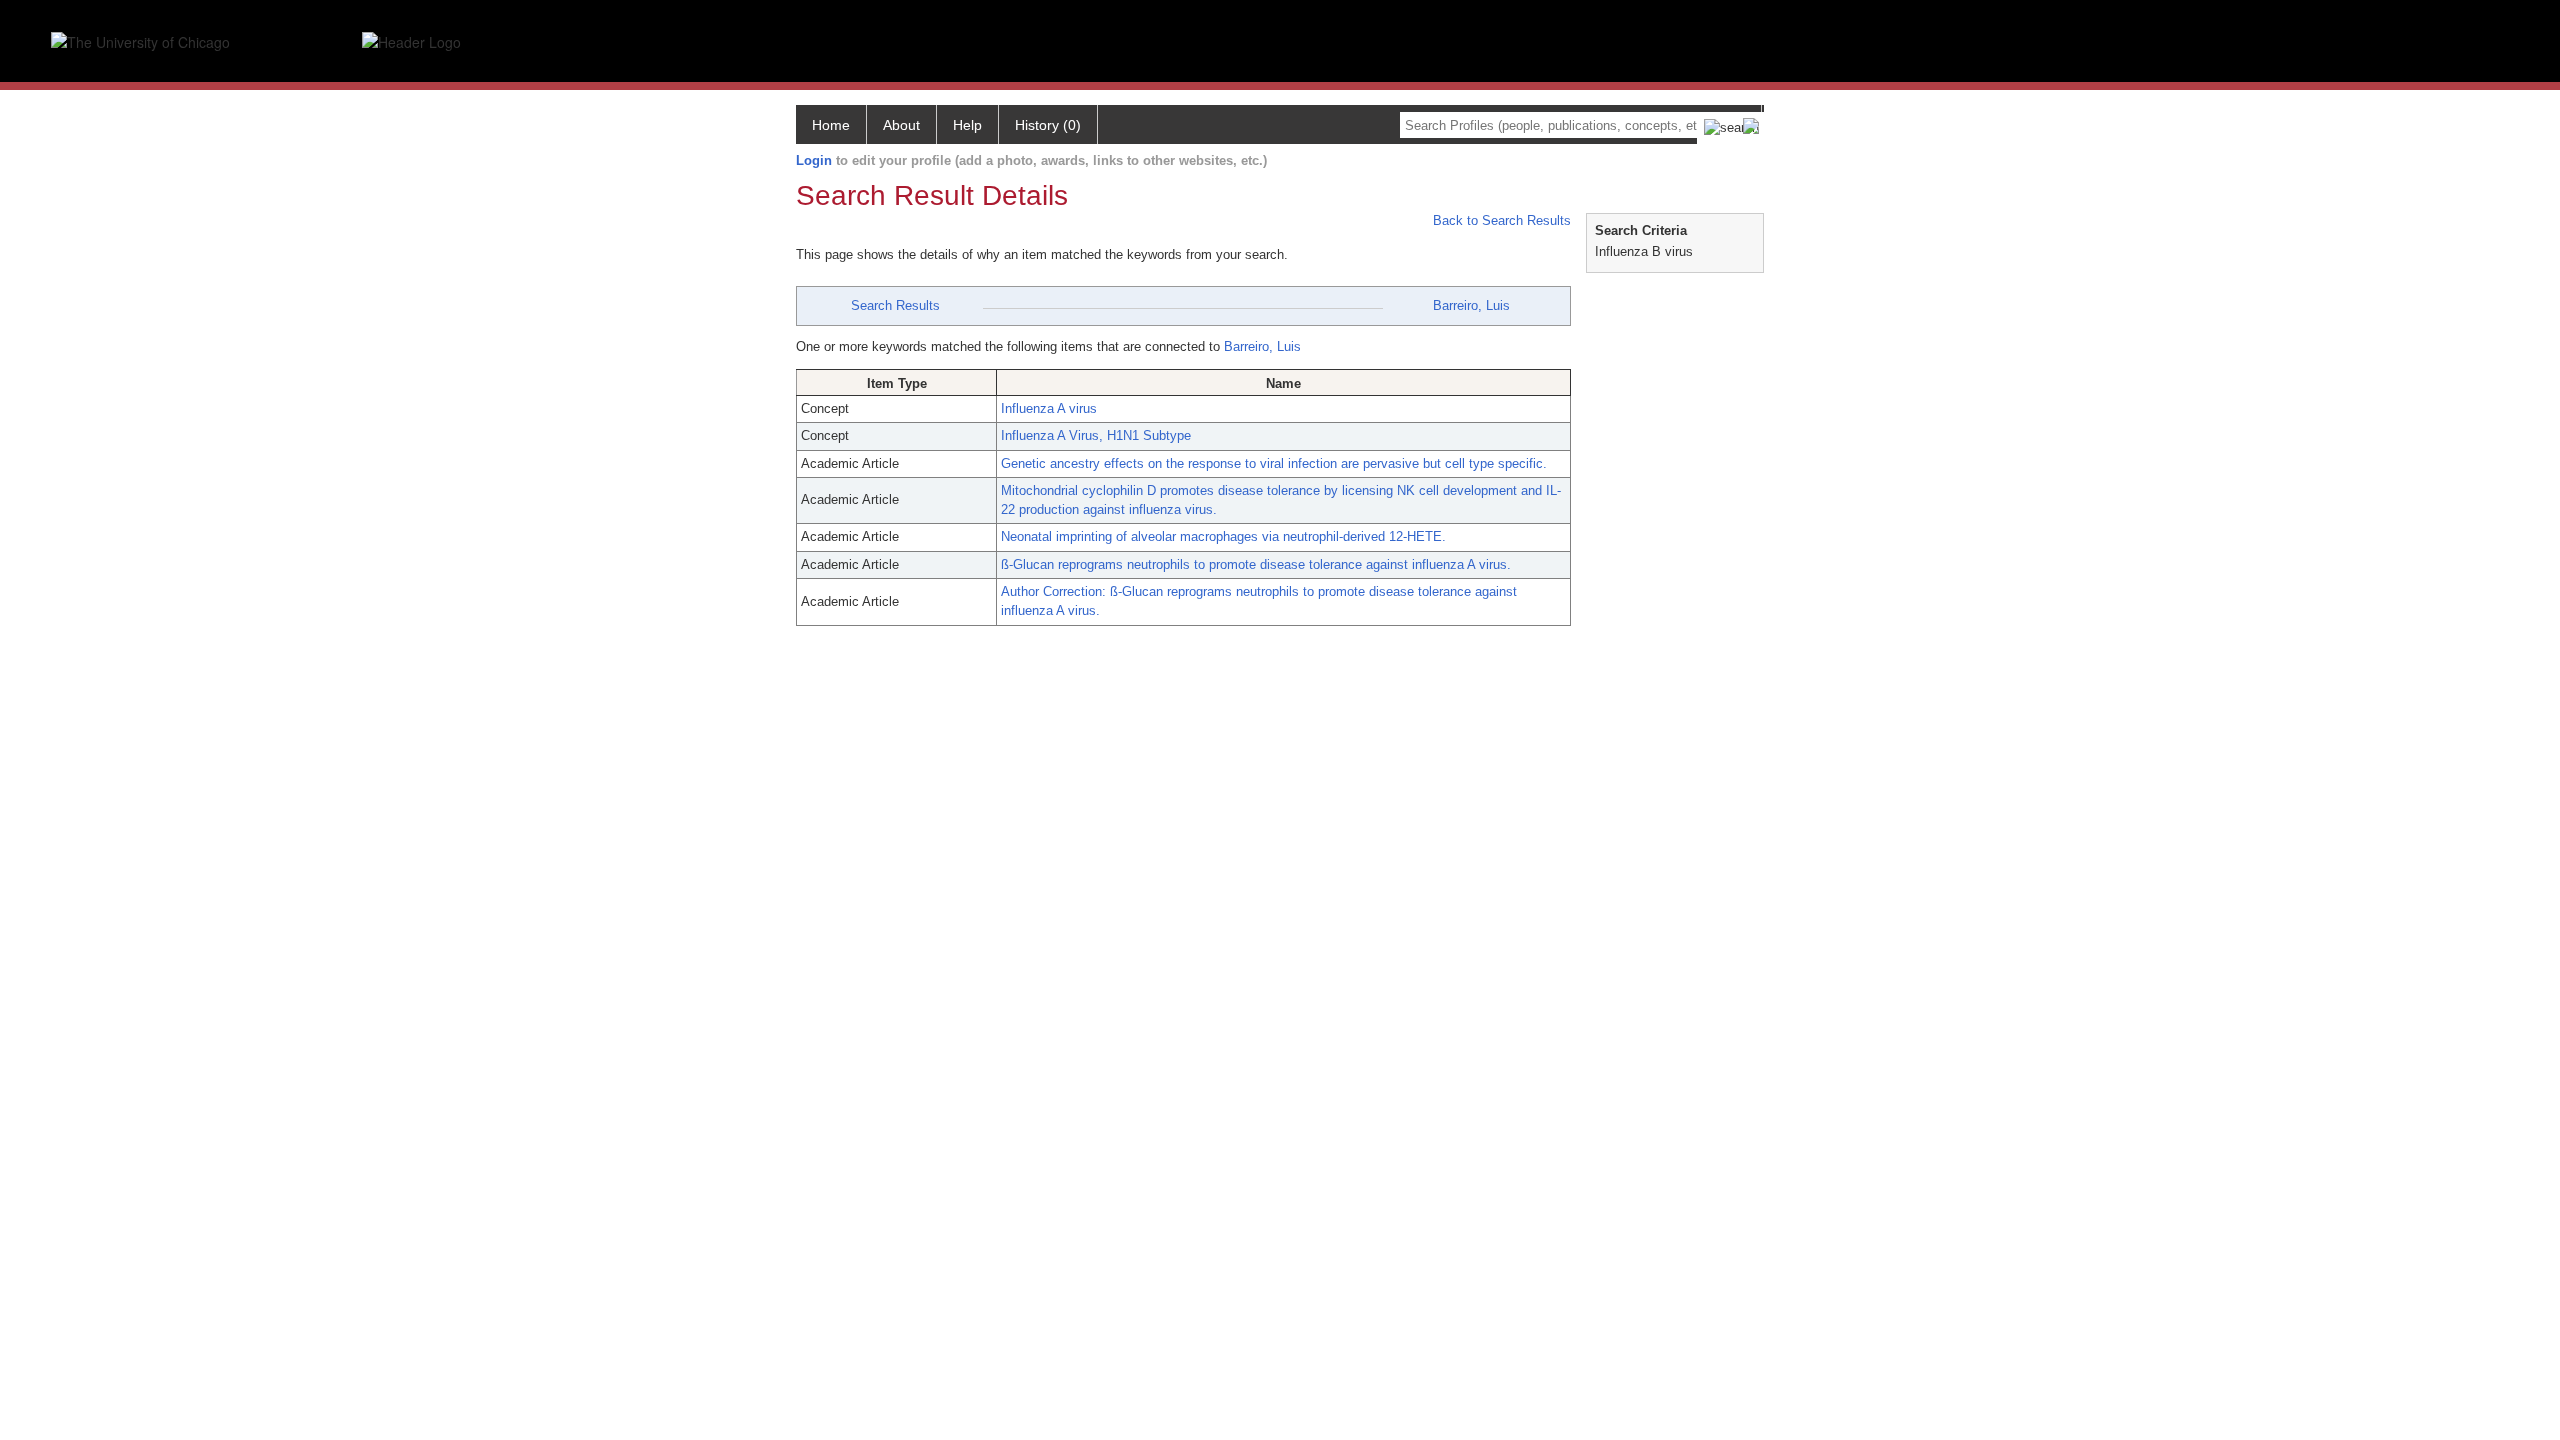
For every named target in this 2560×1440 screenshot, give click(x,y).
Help (967, 125)
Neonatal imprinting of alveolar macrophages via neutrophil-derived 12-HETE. (1223, 536)
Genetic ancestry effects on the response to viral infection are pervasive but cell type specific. (1274, 463)
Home (831, 125)
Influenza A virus (1049, 408)
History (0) (1048, 125)
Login (814, 160)
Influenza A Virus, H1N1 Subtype (1096, 435)
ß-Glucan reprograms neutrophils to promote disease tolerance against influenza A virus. (1256, 564)
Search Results (895, 305)
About (901, 125)
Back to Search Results (1500, 220)
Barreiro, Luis (1471, 305)
